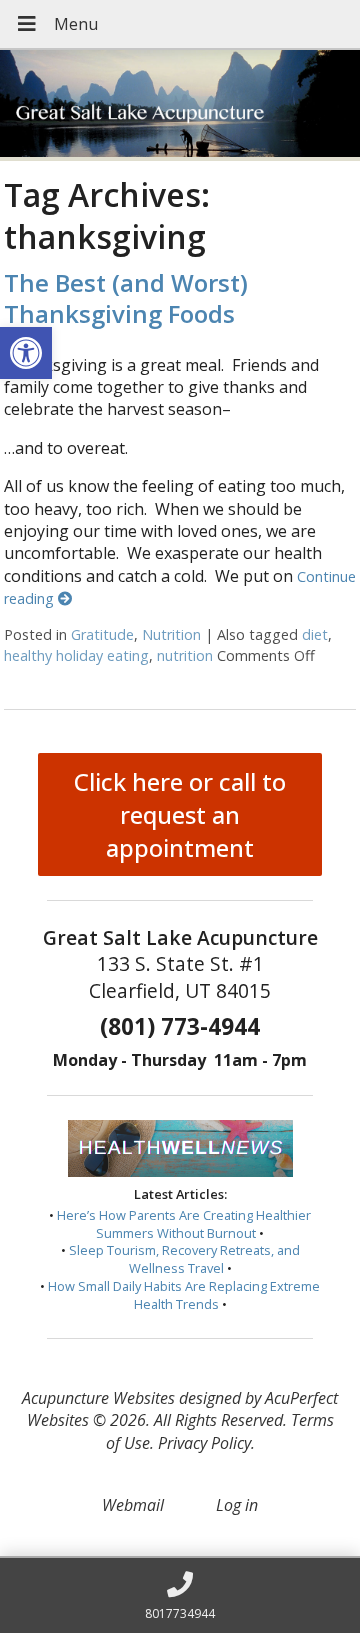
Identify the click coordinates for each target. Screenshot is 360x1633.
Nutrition (171, 634)
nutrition (185, 655)
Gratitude (102, 634)
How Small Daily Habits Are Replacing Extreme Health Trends (184, 1295)
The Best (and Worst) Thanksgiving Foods (126, 298)
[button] (26, 353)
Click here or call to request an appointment (180, 814)
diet (315, 634)
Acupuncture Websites (98, 1398)
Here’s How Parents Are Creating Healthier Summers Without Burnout (184, 1224)
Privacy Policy (204, 1443)
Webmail (133, 1505)
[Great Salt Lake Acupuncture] (180, 105)
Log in (237, 1505)
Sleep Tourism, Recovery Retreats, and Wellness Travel (184, 1259)
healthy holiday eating (76, 655)
